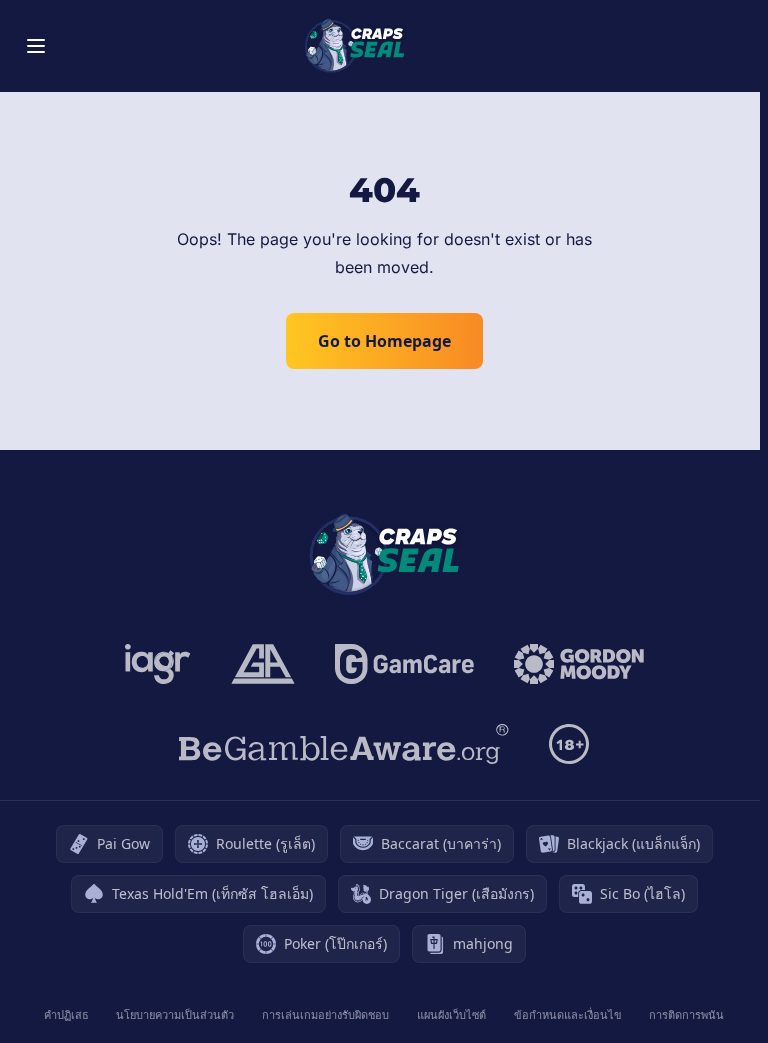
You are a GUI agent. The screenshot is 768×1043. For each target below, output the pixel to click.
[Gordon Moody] (579, 664)
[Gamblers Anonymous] (263, 664)
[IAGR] (158, 664)
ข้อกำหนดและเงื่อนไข (568, 1014)
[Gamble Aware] (344, 744)
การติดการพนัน (686, 1014)
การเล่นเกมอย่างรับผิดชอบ (325, 1014)
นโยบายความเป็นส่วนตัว (175, 1014)
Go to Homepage (384, 341)
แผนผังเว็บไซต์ (451, 1014)
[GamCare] (404, 664)
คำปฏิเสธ (66, 1014)
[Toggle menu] (36, 46)
